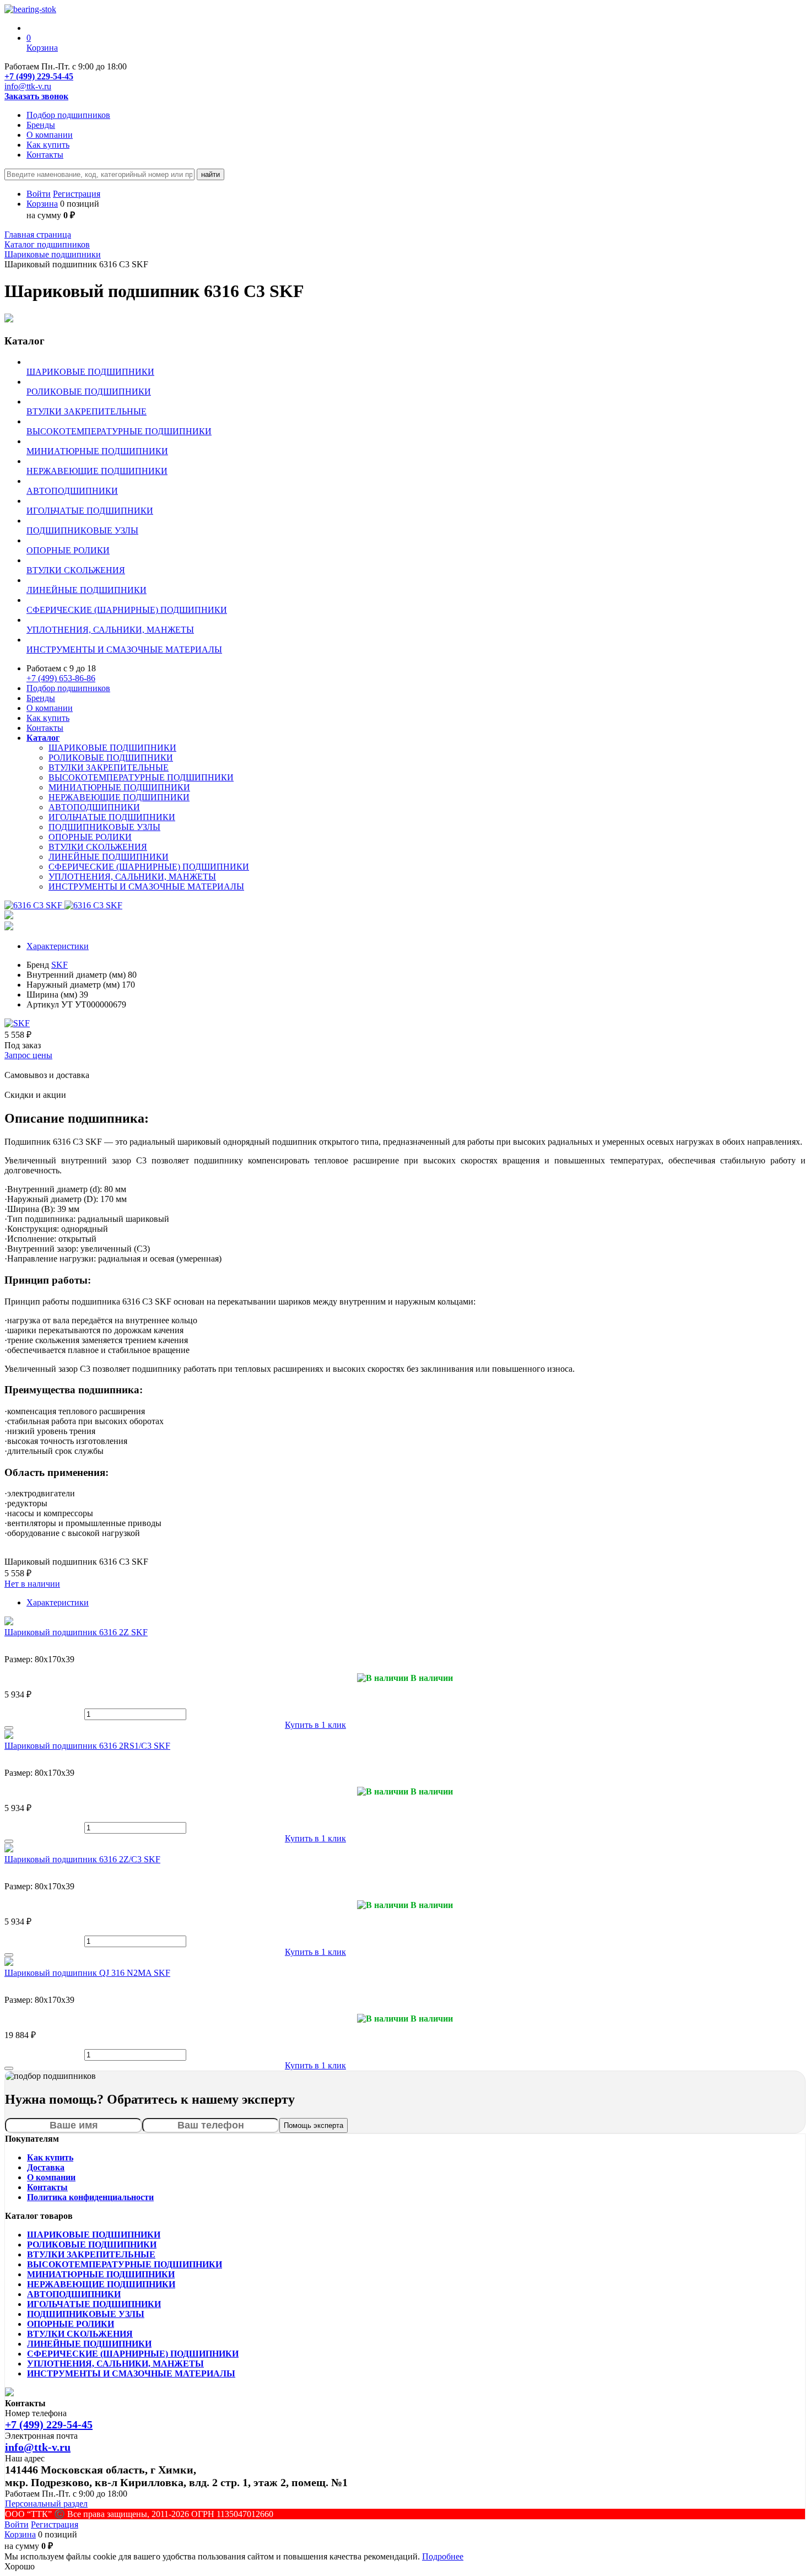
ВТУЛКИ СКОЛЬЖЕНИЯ (98, 847)
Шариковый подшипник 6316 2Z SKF (76, 1632)
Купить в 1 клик (315, 1725)
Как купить (48, 145)
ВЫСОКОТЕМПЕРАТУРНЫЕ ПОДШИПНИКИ (141, 777)
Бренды (41, 125)
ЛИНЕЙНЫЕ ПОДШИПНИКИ (109, 857)
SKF (60, 965)
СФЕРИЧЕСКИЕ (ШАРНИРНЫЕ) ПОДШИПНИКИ (149, 867)
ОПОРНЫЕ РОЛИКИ (90, 837)
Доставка (46, 2167)
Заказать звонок (36, 96)
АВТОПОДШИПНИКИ (94, 807)
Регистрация (77, 194)
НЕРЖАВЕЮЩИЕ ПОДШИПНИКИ (119, 797)
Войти (39, 194)
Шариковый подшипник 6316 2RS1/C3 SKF (87, 1746)
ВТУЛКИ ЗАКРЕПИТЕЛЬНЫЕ (109, 767)
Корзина (42, 204)
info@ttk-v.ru (28, 86)
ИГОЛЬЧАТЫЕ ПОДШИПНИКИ (112, 817)
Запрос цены (28, 1055)
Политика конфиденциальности (90, 2197)
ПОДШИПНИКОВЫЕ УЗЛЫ (104, 827)
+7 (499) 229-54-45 (39, 76)
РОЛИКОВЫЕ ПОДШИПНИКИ (111, 758)
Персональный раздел (46, 2504)
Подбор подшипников (68, 115)
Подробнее (443, 2556)
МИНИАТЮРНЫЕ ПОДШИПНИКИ (119, 787)
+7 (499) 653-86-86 (61, 678)
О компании (50, 135)
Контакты (45, 155)
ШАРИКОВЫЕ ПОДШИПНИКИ (112, 748)
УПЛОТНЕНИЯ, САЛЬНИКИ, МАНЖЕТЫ (132, 877)
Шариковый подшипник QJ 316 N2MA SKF (87, 1973)
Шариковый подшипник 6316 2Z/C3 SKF (82, 1859)
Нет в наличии (32, 1584)
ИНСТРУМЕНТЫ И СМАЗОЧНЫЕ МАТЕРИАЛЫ (146, 886)
